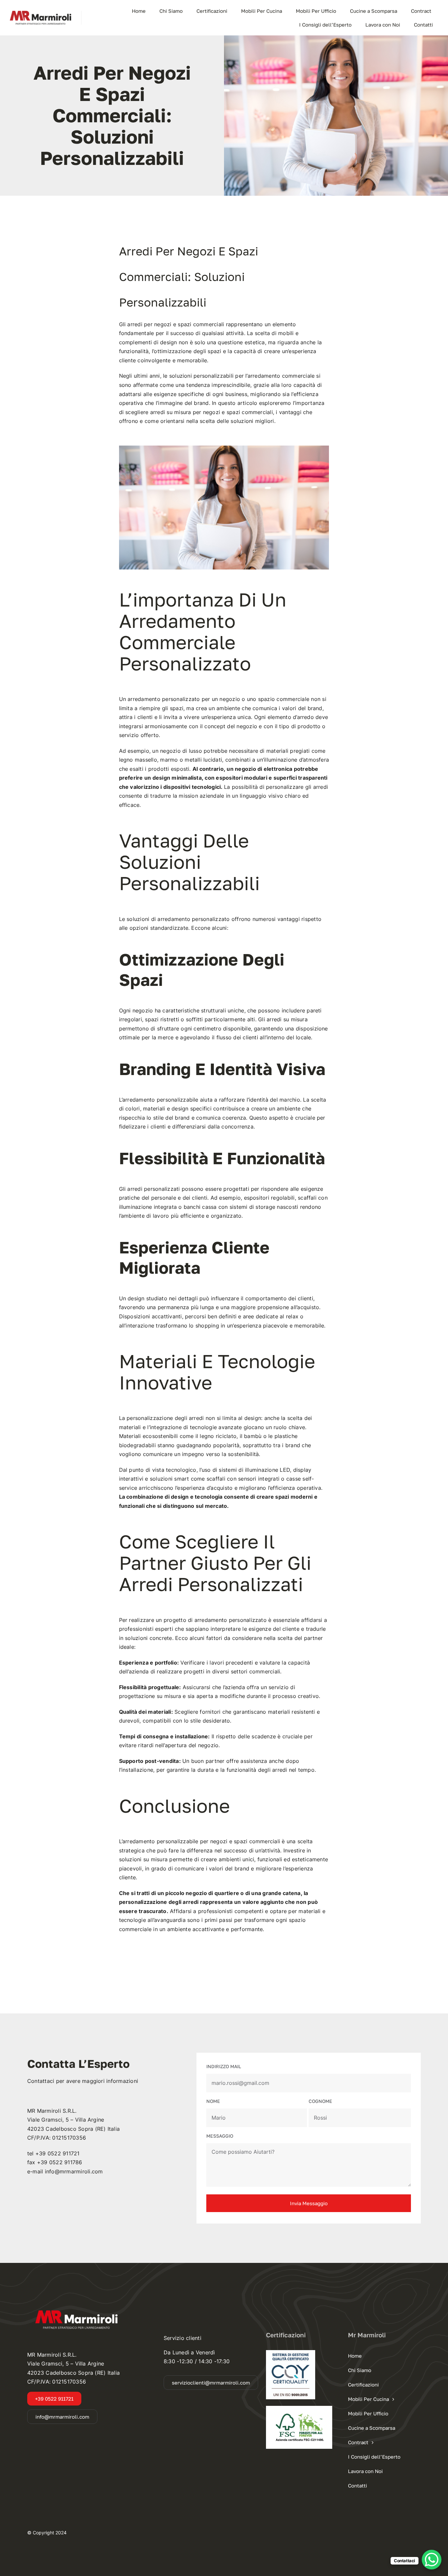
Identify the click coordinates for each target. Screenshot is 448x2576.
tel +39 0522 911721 (53, 2153)
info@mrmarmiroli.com (74, 2171)
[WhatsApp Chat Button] (432, 2560)
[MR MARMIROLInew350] (41, 13)
